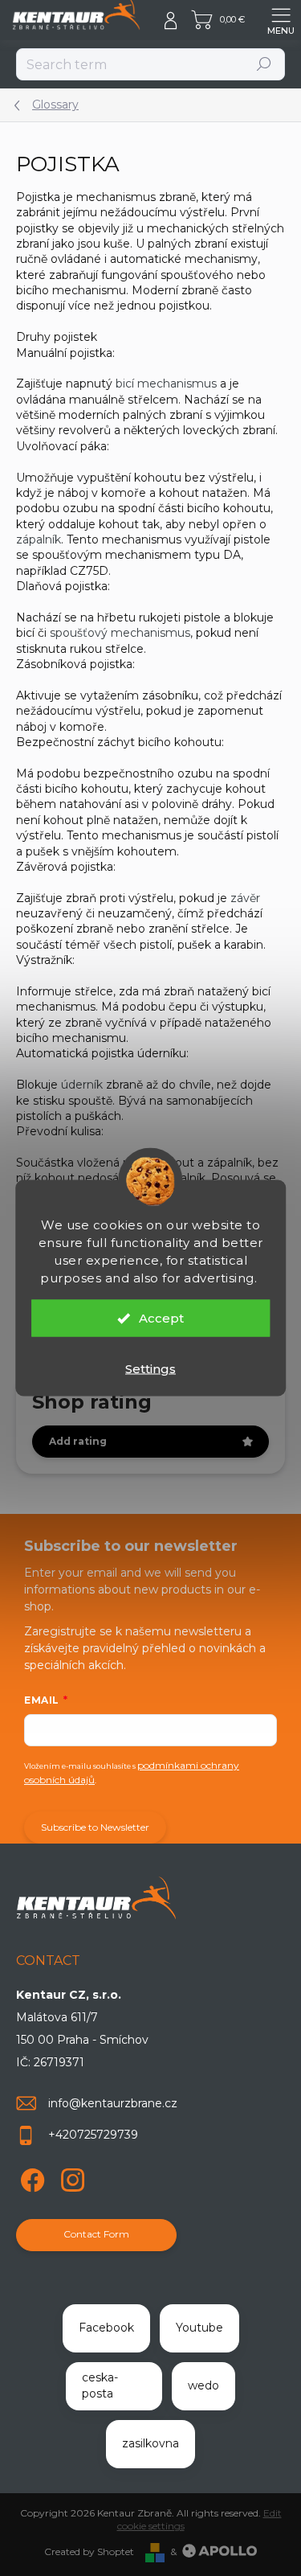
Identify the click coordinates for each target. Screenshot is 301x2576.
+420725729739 (93, 2135)
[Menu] (281, 20)
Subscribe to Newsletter (95, 1827)
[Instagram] (70, 2178)
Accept (161, 1318)
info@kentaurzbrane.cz (113, 2103)
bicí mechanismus (166, 384)
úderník (82, 1085)
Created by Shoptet (89, 2551)
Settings (150, 1369)
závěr (245, 898)
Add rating (78, 1441)
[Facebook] (30, 2178)
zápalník (39, 539)
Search (264, 64)
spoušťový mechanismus (120, 633)
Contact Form (96, 2234)
